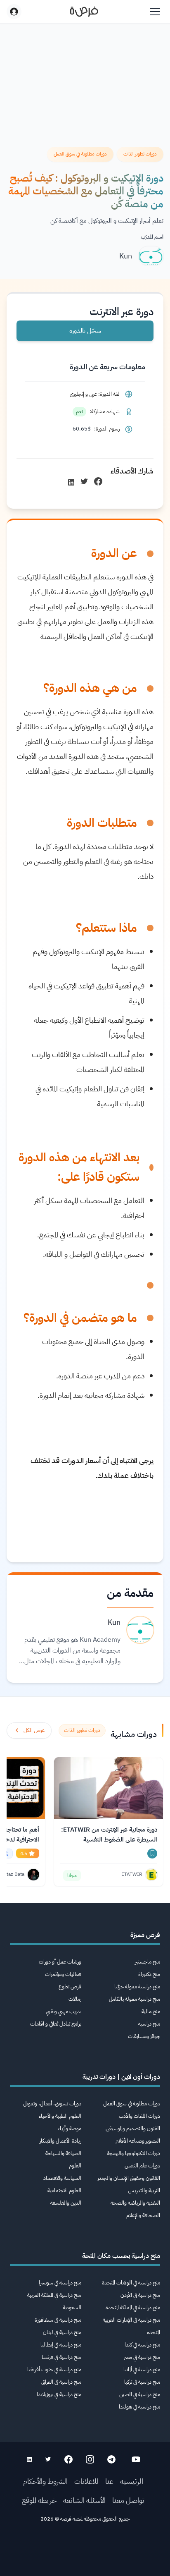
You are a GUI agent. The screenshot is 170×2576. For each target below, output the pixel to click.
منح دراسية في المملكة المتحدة (133, 2307)
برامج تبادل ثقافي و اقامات (56, 2024)
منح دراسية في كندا (142, 2345)
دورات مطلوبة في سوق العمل (132, 2104)
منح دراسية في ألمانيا (142, 2369)
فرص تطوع (70, 1986)
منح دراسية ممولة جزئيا (137, 1986)
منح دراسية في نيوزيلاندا (59, 2394)
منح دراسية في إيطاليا (61, 2345)
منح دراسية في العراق (61, 2382)
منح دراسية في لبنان (62, 2332)
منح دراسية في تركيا (142, 2382)
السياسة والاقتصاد (62, 2178)
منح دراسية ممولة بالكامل (135, 1999)
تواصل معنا (128, 2500)
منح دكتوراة (149, 1974)
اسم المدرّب (152, 237)
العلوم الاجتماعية (64, 2190)
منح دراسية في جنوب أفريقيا (54, 2369)
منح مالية (151, 2011)
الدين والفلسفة (66, 2203)
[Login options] (14, 12)
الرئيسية (132, 2481)
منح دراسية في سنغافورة (58, 2320)
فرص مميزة (145, 1935)
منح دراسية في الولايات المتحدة (131, 2283)
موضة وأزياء (70, 2128)
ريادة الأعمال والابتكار (60, 2141)
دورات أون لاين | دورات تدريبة (121, 2077)
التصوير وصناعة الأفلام (138, 2141)
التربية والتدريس (144, 2190)
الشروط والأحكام (45, 2481)
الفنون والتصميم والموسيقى (133, 2128)
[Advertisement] (85, 2552)
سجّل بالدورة (85, 331)
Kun (126, 256)
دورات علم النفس (142, 2166)
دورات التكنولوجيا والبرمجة (133, 2153)
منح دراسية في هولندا (139, 2407)
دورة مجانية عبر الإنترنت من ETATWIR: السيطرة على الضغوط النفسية (109, 1835)
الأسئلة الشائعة (84, 2500)
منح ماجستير (148, 1962)
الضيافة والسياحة (63, 2153)
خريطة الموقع (39, 2500)
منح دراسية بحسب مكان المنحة (121, 2256)
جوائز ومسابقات (144, 2036)
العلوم (75, 2166)
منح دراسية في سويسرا (60, 2283)
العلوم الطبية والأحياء (60, 2116)
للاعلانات (86, 2481)
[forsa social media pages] (136, 2459)
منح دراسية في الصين (140, 2394)
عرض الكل (34, 1730)
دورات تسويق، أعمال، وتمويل (52, 2104)
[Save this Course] (152, 1854)
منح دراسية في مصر (142, 2357)
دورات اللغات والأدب (139, 2116)
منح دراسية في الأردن (140, 2295)
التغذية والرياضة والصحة (135, 2203)
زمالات (75, 1999)
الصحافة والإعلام (143, 2215)
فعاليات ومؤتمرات (63, 1974)
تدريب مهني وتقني (64, 2011)
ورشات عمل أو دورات (60, 1962)
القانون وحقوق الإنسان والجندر (129, 2178)
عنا (109, 2481)
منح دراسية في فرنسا (61, 2357)
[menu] (155, 12)
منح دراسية (149, 2024)
